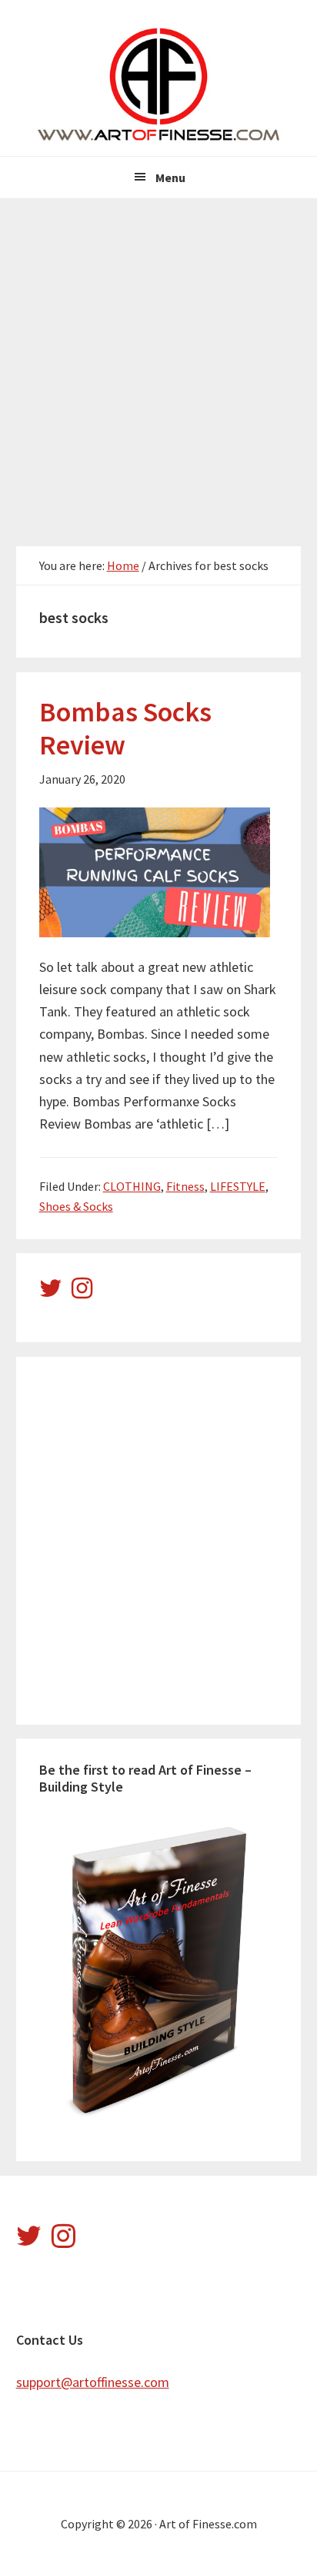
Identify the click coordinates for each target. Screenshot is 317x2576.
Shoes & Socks (76, 1206)
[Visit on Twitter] (51, 1292)
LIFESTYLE (238, 1186)
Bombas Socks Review (125, 728)
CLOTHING (132, 1186)
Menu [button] (170, 177)
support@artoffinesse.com (93, 2382)
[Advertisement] (158, 364)
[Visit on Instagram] (82, 1292)
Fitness (185, 1186)
